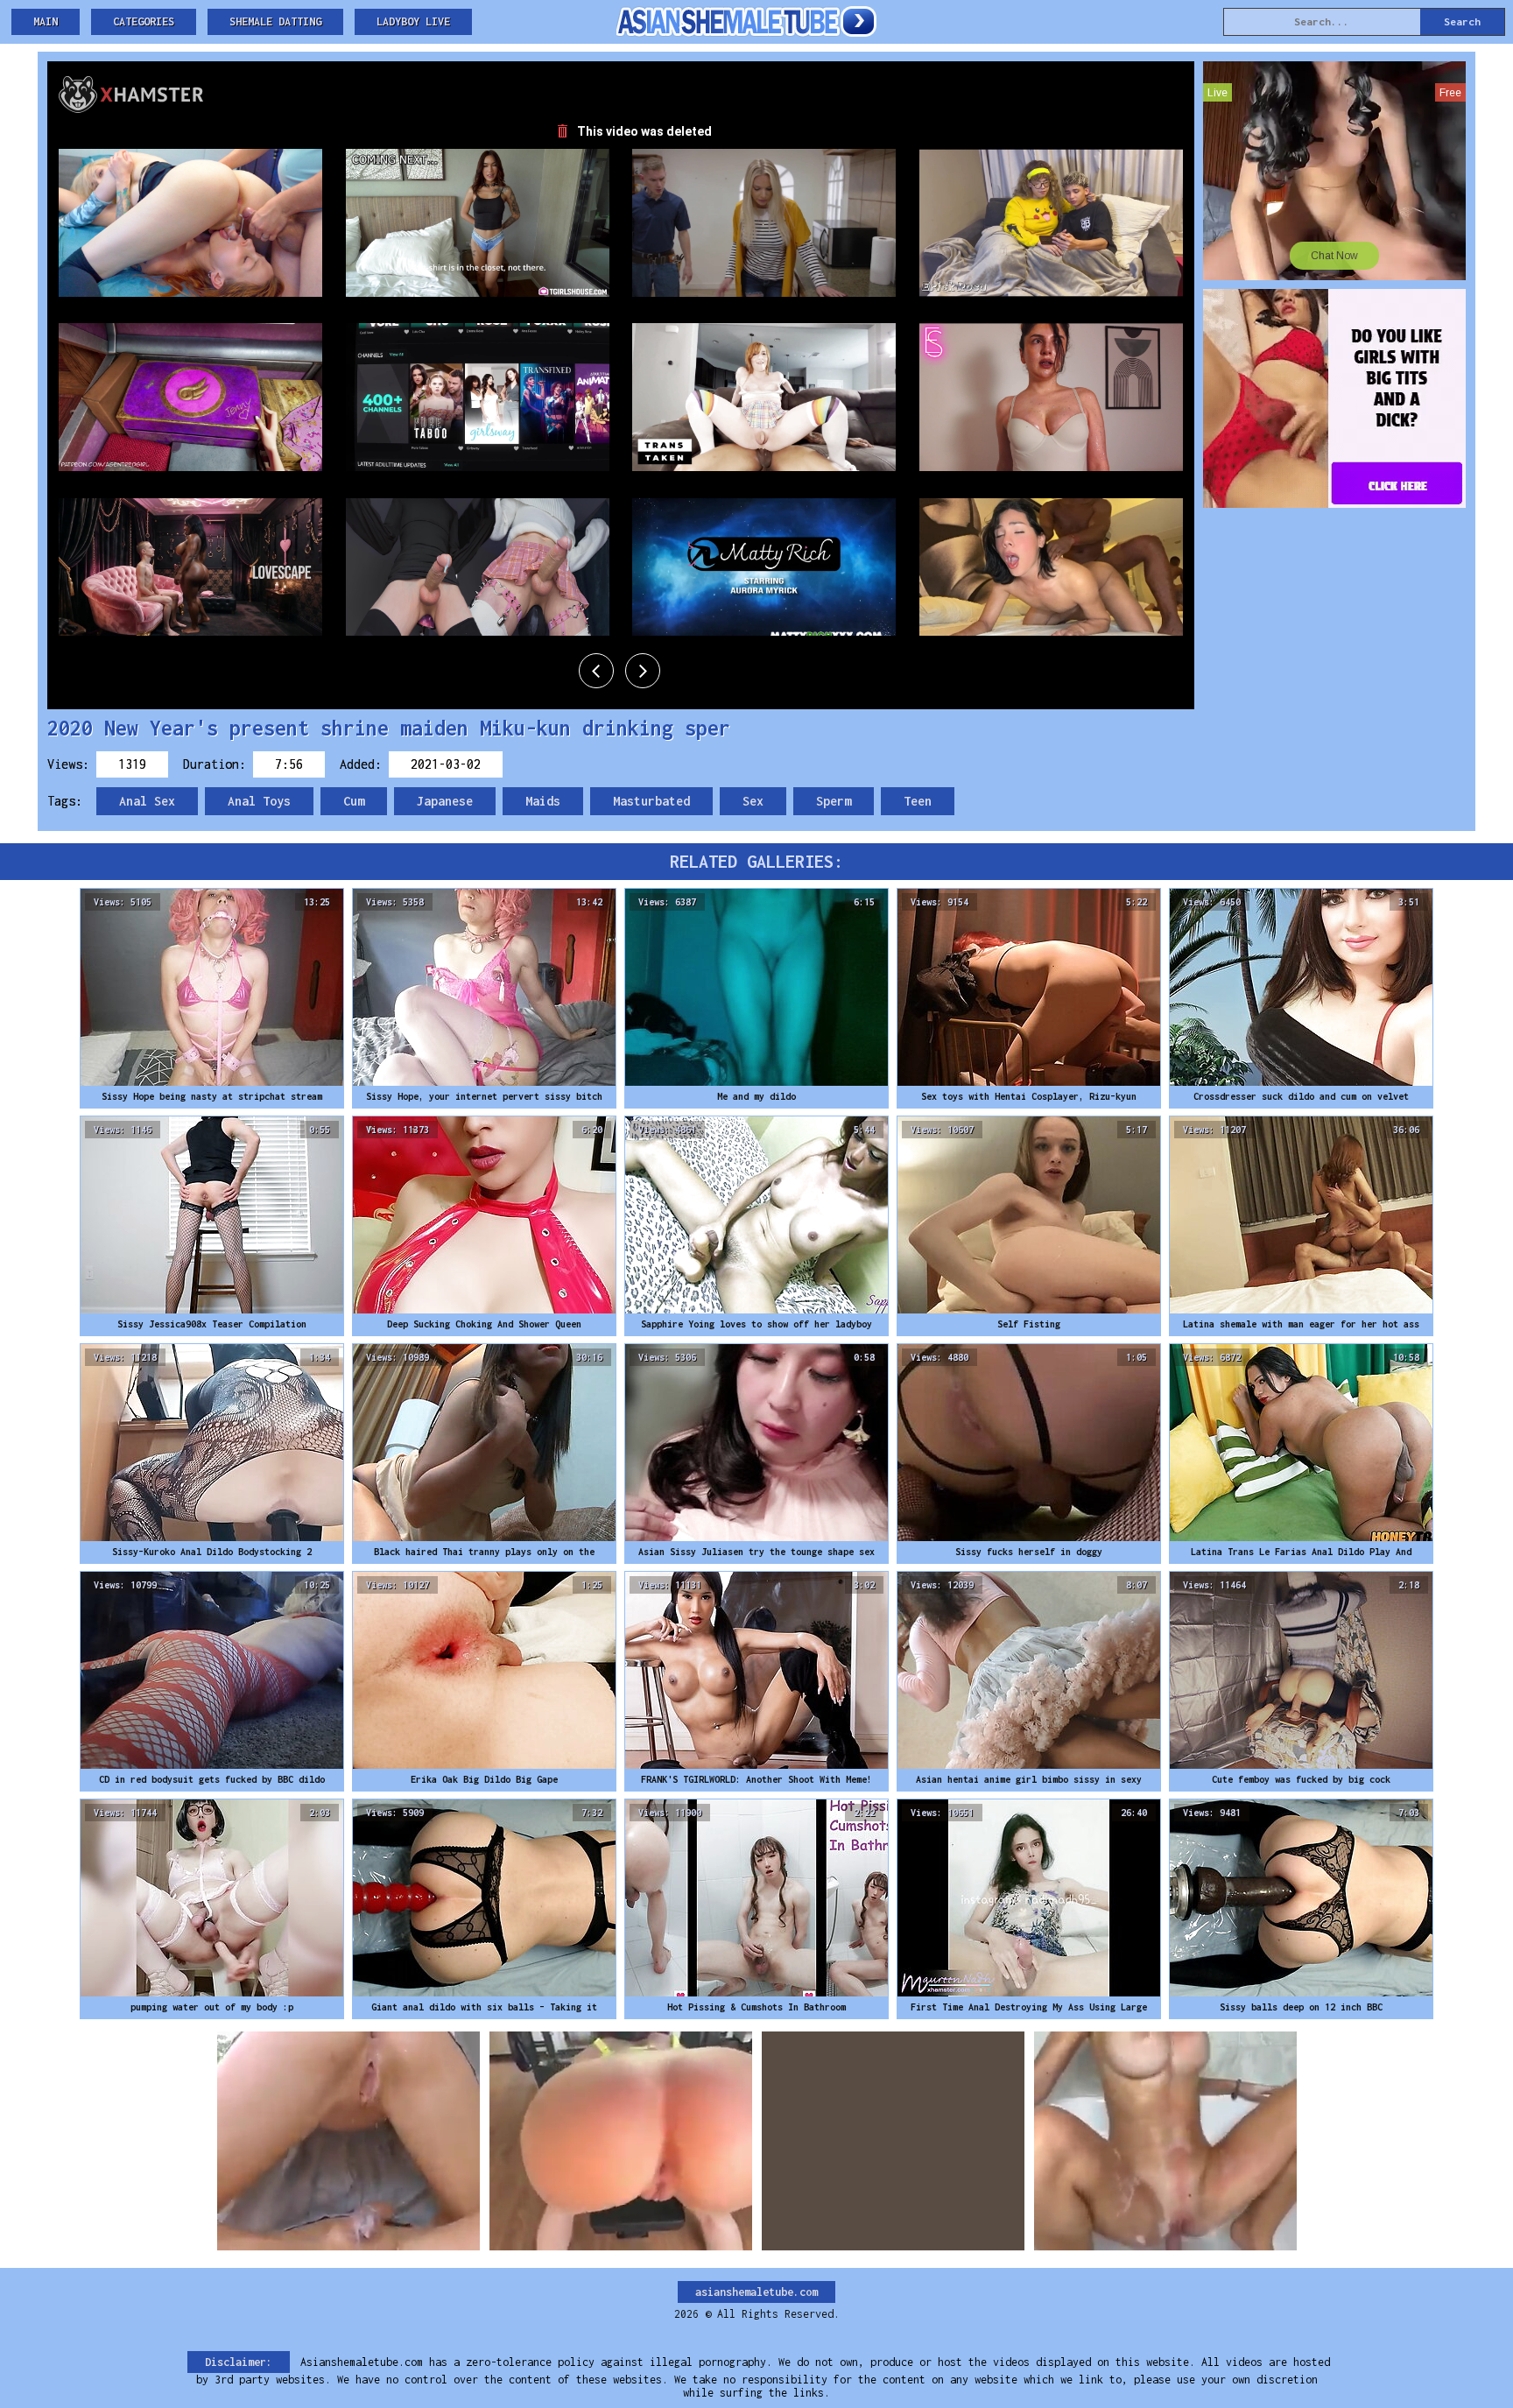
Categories (144, 21)
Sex (753, 801)
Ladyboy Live (413, 21)
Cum (354, 801)
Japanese (445, 801)
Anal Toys (259, 801)
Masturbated (651, 801)
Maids (543, 801)
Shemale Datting (275, 21)
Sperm (834, 801)
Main (46, 21)
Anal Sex (147, 801)
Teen (918, 801)
